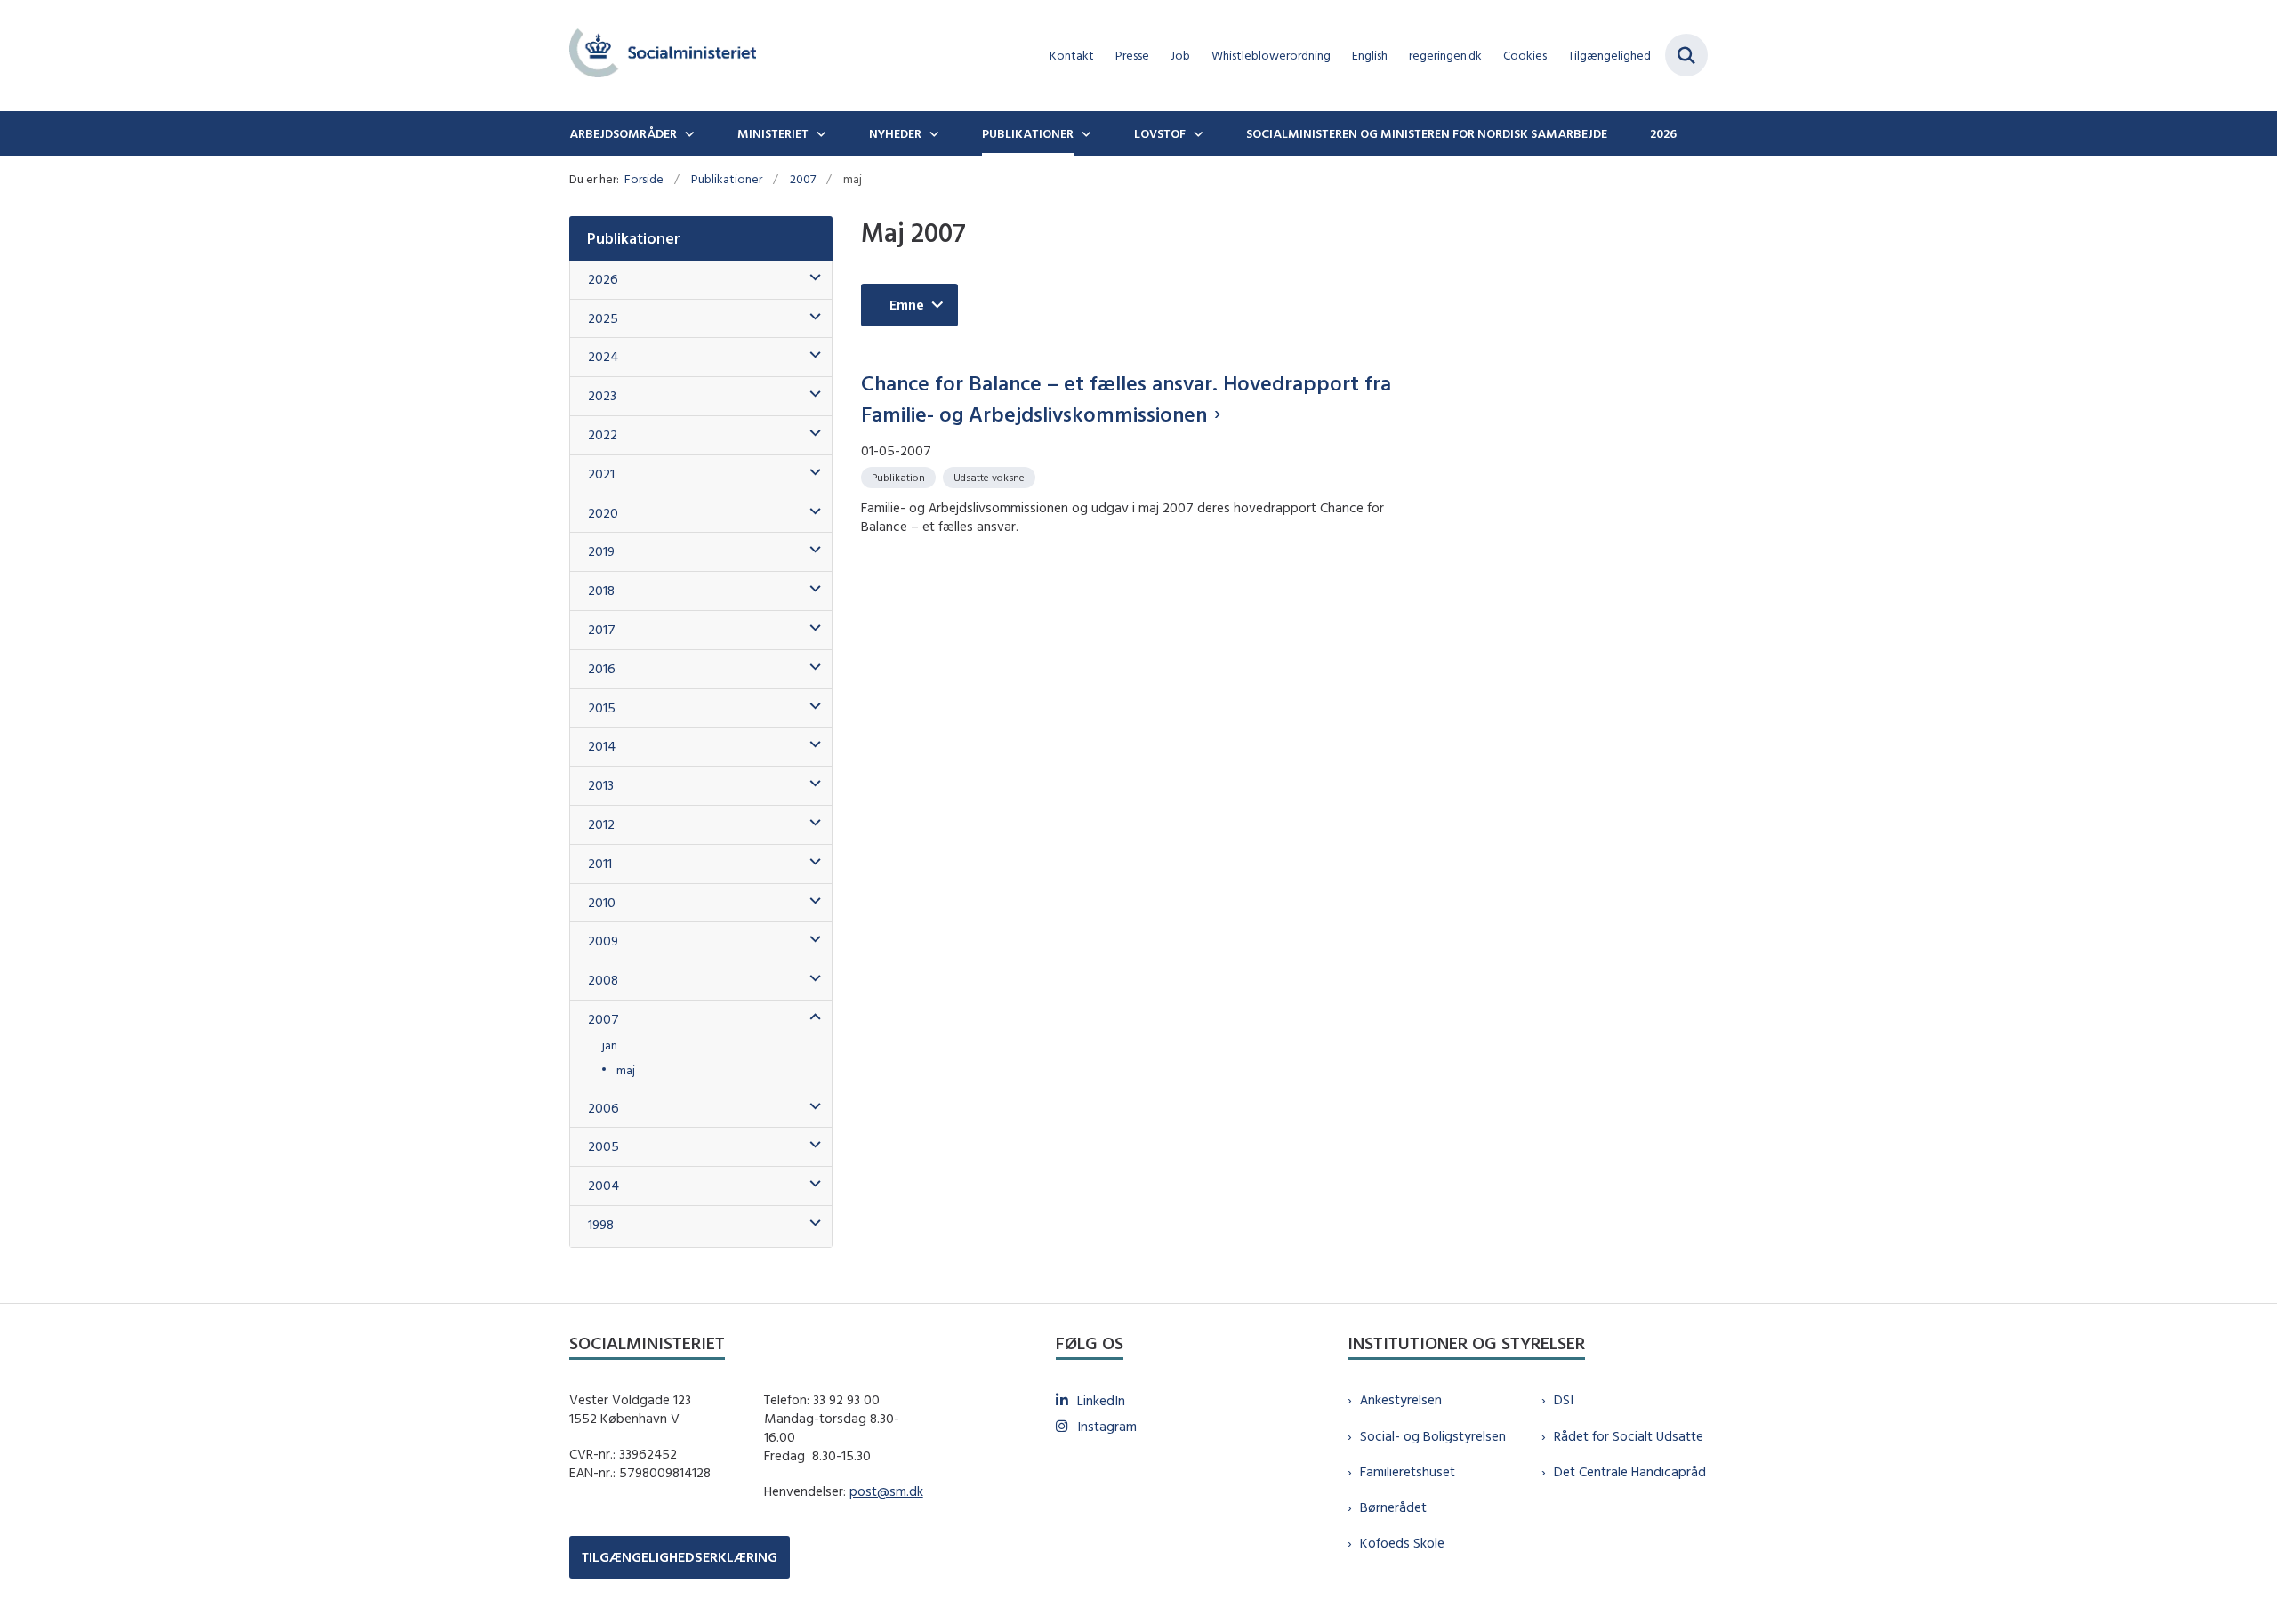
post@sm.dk (886, 1491)
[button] (811, 278)
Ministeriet (773, 133)
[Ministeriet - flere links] (819, 133)
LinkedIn (1101, 1400)
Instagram (1107, 1426)
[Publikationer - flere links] (1084, 133)
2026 (1663, 133)
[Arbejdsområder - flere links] (688, 133)
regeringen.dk (1445, 56)
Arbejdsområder (623, 133)
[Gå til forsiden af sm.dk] (663, 56)
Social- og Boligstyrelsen (1433, 1436)
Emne (907, 305)
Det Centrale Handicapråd (1630, 1471)
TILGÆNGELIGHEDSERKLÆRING (680, 1557)
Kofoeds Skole (1402, 1543)
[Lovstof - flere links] (1196, 133)
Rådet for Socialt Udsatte (1629, 1436)
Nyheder (895, 133)
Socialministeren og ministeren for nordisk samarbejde (1427, 133)
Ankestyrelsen (1401, 1399)
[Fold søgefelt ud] (1686, 55)
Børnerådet (1393, 1507)
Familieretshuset (1408, 1471)
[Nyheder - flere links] (932, 133)
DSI (1564, 1399)
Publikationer (1028, 133)
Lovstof (1160, 133)
